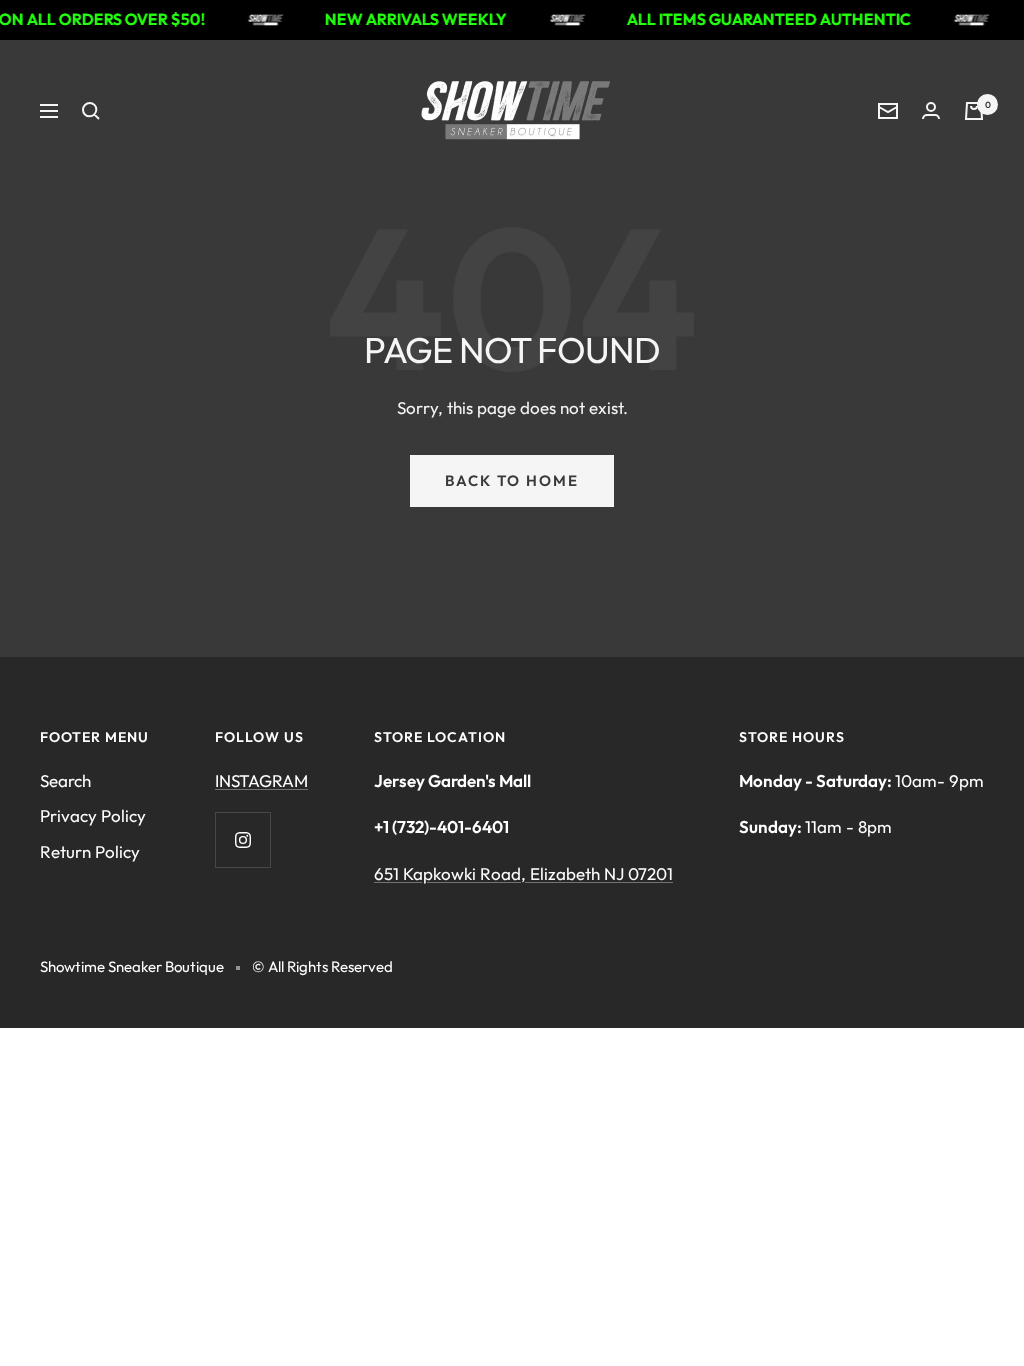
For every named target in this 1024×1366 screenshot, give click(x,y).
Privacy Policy (93, 815)
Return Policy (90, 851)
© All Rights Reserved (322, 966)
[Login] (931, 110)
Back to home (512, 480)
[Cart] (974, 111)
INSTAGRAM (261, 780)
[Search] (91, 111)
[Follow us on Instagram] (242, 839)
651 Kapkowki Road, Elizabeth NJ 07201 (523, 873)
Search (65, 780)
